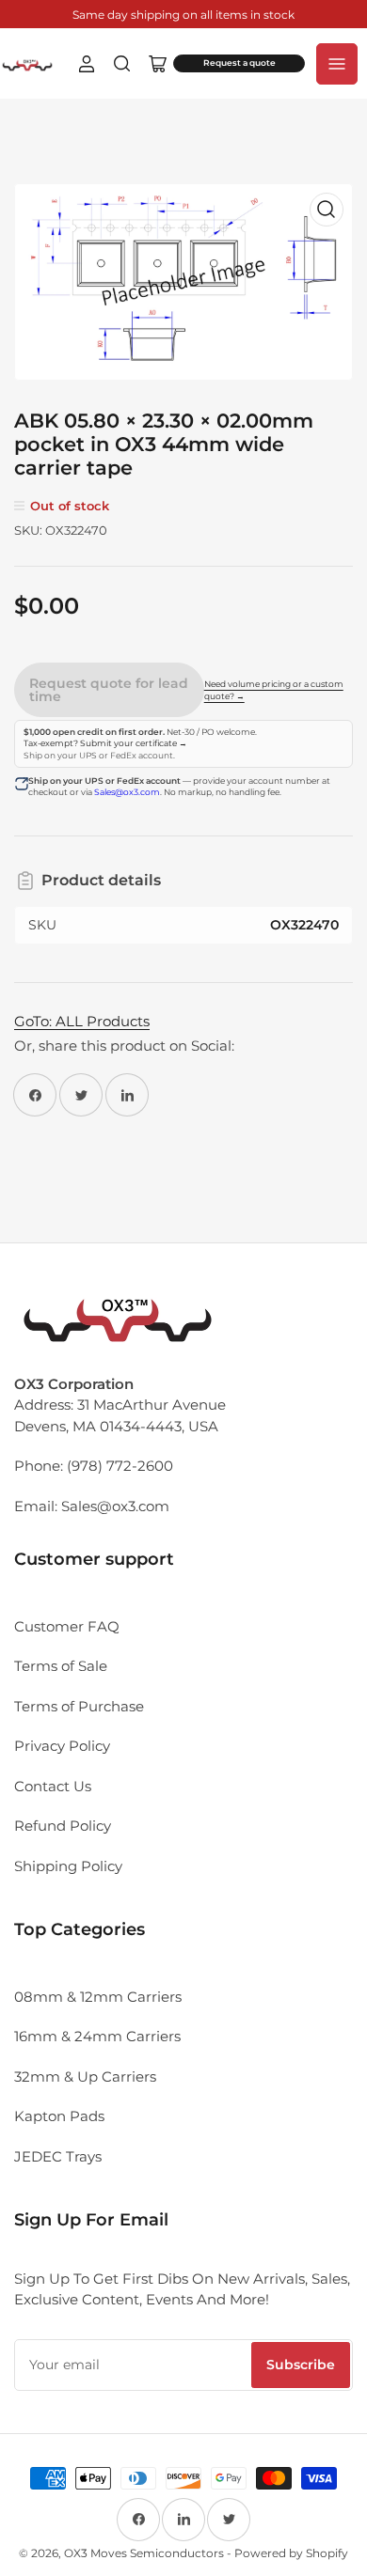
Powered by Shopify (291, 2553)
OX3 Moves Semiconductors (144, 2553)
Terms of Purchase (79, 1706)
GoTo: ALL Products (82, 1021)
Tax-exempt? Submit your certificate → (105, 743)
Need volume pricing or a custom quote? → (274, 690)
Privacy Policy (62, 1746)
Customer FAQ (67, 1626)
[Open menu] (337, 64)
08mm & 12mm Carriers (98, 1997)
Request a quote (239, 63)
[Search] (122, 64)
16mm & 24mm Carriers (97, 2036)
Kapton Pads (59, 2116)
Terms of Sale (61, 1666)
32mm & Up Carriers (85, 2076)
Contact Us (53, 1786)
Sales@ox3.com (127, 792)
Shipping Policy (68, 1866)
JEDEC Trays (58, 2156)
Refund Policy (63, 1826)
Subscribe (301, 2365)
